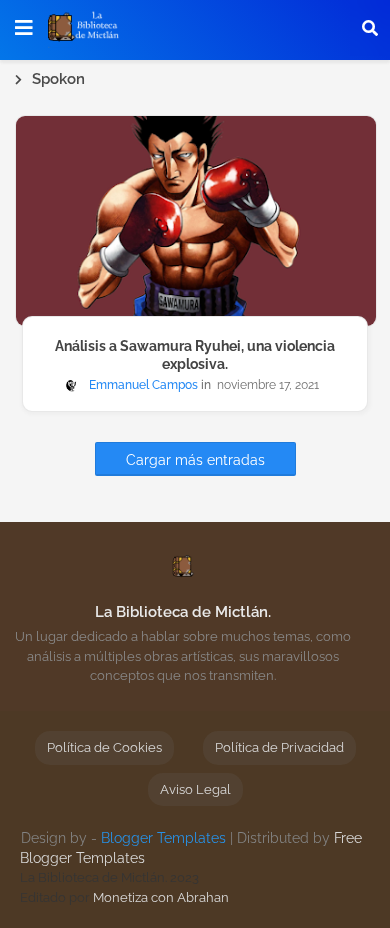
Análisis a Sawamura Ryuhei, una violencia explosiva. (195, 355)
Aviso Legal (195, 789)
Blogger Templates (163, 838)
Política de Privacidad (279, 747)
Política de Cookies (104, 747)
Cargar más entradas (195, 460)
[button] (370, 28)
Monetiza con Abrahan (161, 897)
